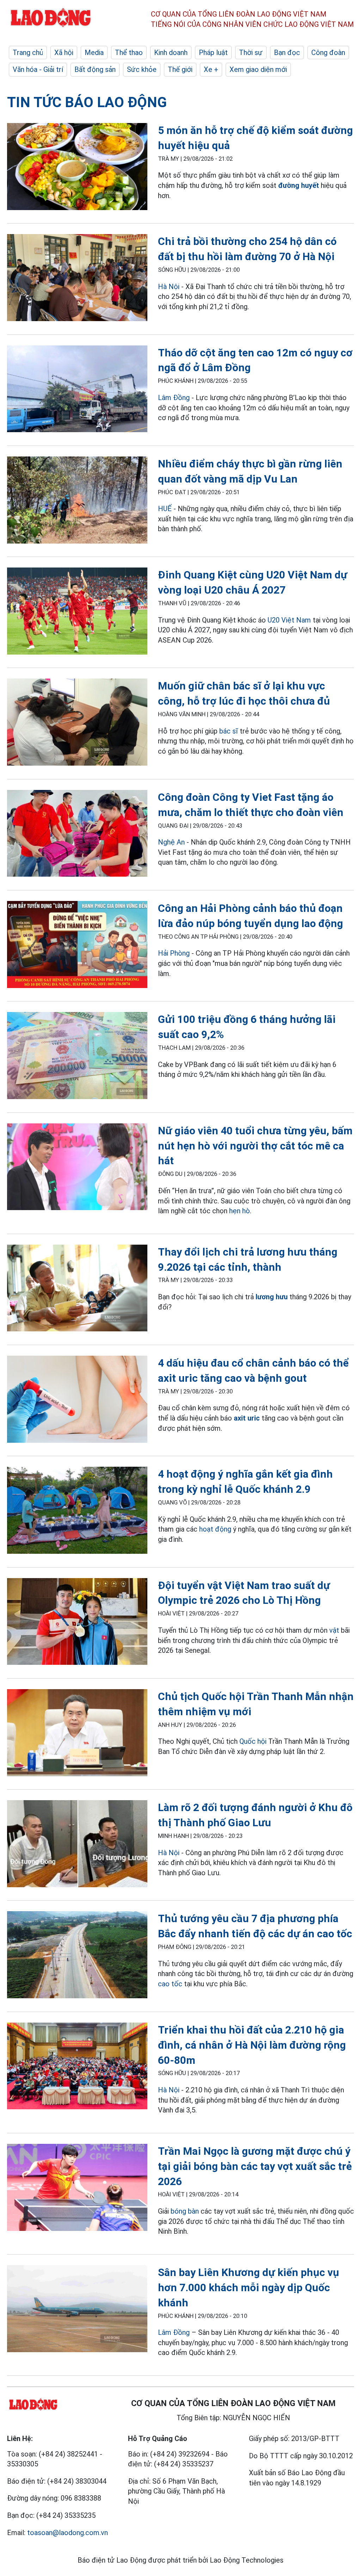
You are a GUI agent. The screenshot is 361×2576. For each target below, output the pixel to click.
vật (334, 1630)
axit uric (247, 1418)
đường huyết (299, 185)
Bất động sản (95, 69)
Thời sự (251, 53)
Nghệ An (171, 842)
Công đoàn (328, 53)
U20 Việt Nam (289, 620)
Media (94, 53)
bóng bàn (185, 2211)
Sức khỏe (142, 69)
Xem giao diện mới (258, 69)
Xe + (211, 69)
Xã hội (64, 53)
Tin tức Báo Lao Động (87, 102)
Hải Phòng (174, 953)
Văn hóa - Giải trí (38, 69)
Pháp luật (213, 53)
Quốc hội (253, 1741)
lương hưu (272, 1297)
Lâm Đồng (174, 398)
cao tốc (170, 1984)
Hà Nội (169, 287)
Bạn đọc (287, 53)
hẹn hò (240, 1211)
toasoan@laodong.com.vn (68, 2533)
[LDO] (77, 168)
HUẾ (165, 509)
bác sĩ (230, 731)
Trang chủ (28, 53)
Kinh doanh (171, 53)
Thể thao (129, 53)
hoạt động (215, 1529)
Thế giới (180, 69)
